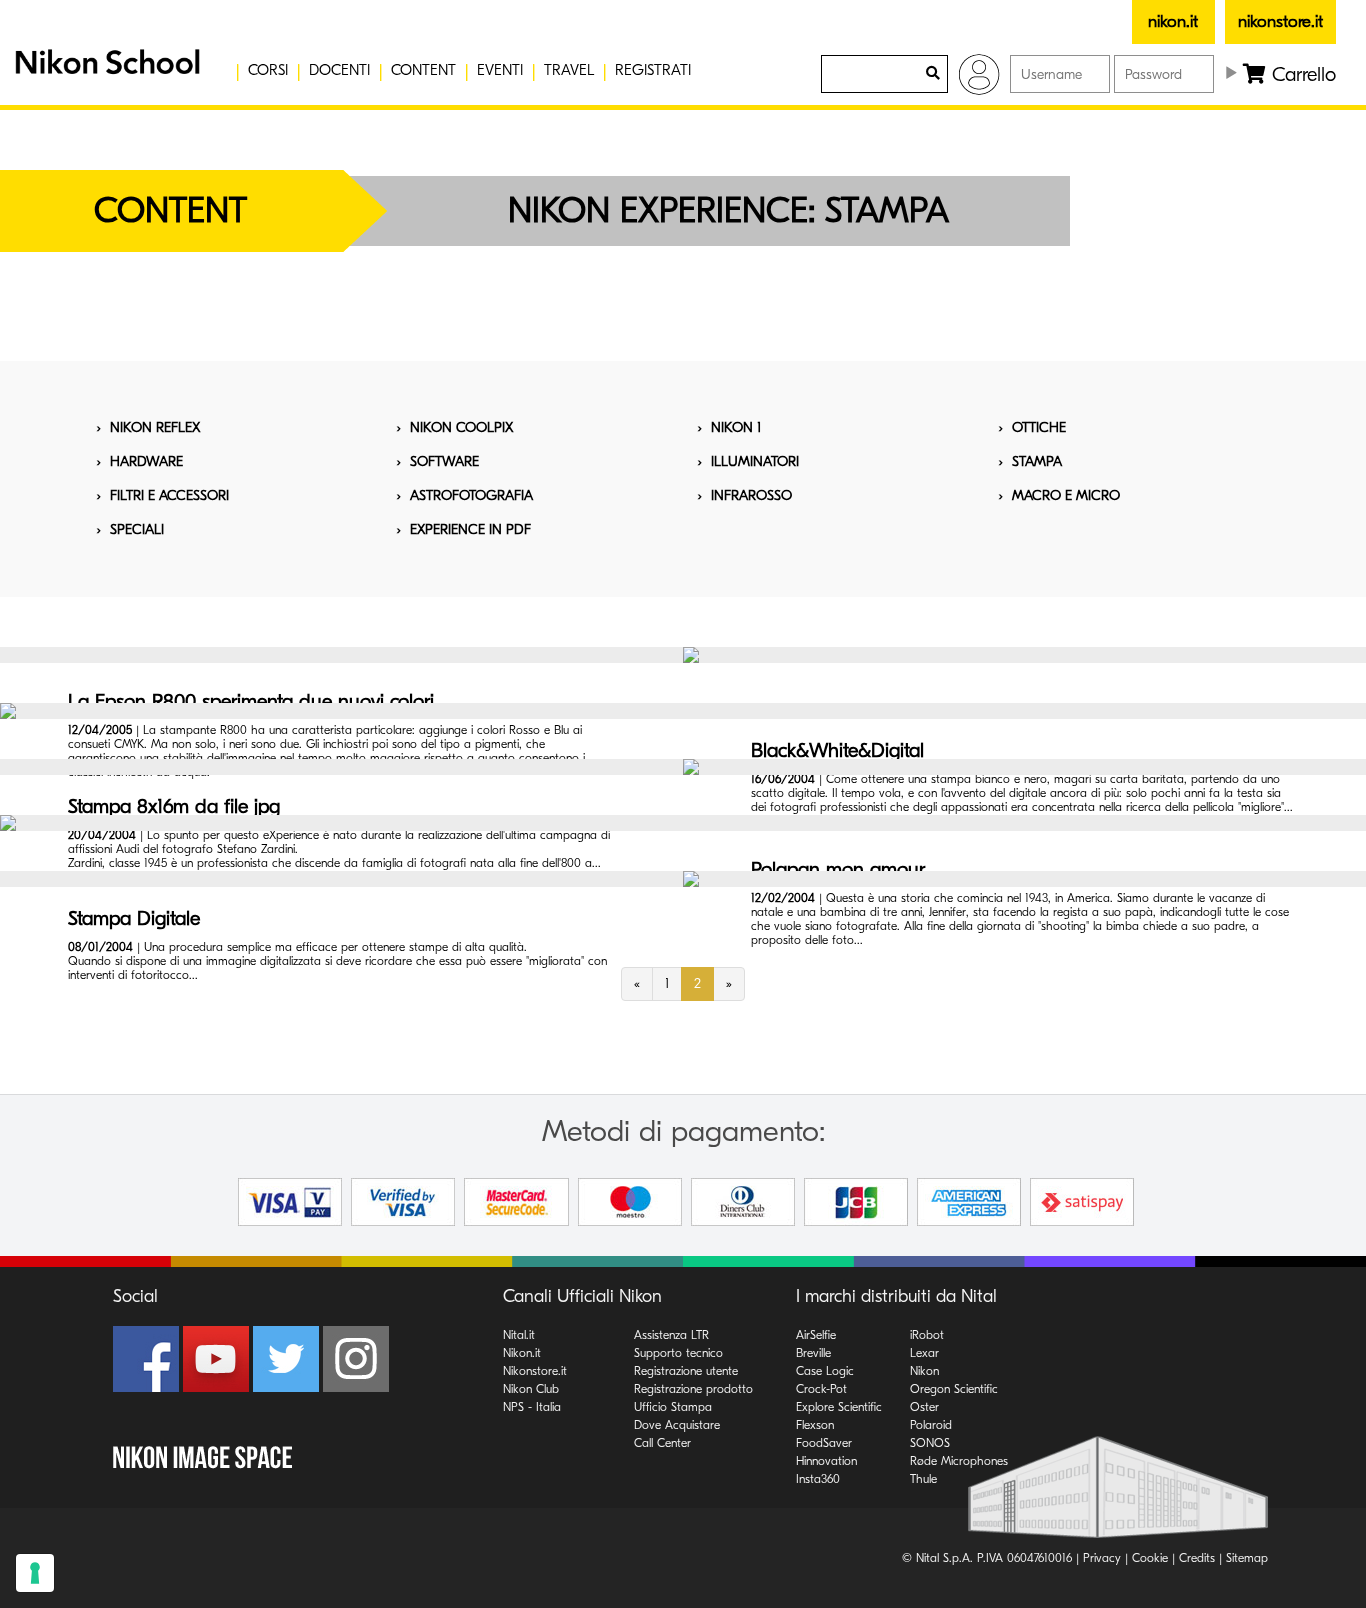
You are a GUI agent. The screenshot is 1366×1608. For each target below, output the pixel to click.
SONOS (930, 1443)
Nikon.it (522, 1353)
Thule (923, 1479)
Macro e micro (1066, 495)
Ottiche (1039, 427)
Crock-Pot (821, 1389)
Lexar (924, 1353)
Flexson (815, 1425)
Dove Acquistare (677, 1425)
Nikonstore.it (535, 1371)
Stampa (1037, 461)
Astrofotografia (471, 495)
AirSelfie (816, 1335)
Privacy (1102, 1558)
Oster (924, 1407)
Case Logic (825, 1371)
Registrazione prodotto (693, 1389)
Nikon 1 (736, 427)
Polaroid (931, 1425)
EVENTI (500, 70)
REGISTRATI (653, 70)
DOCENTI (339, 70)
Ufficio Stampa (673, 1407)
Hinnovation (826, 1461)
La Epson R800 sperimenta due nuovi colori (251, 701)
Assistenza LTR (671, 1335)
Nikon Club (531, 1389)
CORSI (268, 70)
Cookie (1150, 1558)
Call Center (662, 1443)
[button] (105, 70)
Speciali (137, 529)
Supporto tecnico (678, 1353)
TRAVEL (569, 70)
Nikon (924, 1371)
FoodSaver (824, 1443)
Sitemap (1247, 1558)
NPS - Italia (532, 1407)
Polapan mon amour (838, 869)
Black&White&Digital (837, 750)
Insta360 (818, 1479)
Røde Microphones (959, 1461)
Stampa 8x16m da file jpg (174, 806)
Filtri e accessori (169, 495)
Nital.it (519, 1335)
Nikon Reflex (155, 427)
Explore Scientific (839, 1407)
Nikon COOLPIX (461, 427)
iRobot (927, 1335)
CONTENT (423, 70)
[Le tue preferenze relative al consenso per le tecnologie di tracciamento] (35, 1573)
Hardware (146, 461)
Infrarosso (751, 495)
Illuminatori (755, 461)
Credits (1197, 1558)
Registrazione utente (686, 1371)
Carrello (1301, 74)
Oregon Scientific (954, 1389)
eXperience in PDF (470, 529)
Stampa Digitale (134, 918)
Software (444, 461)
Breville (813, 1353)
